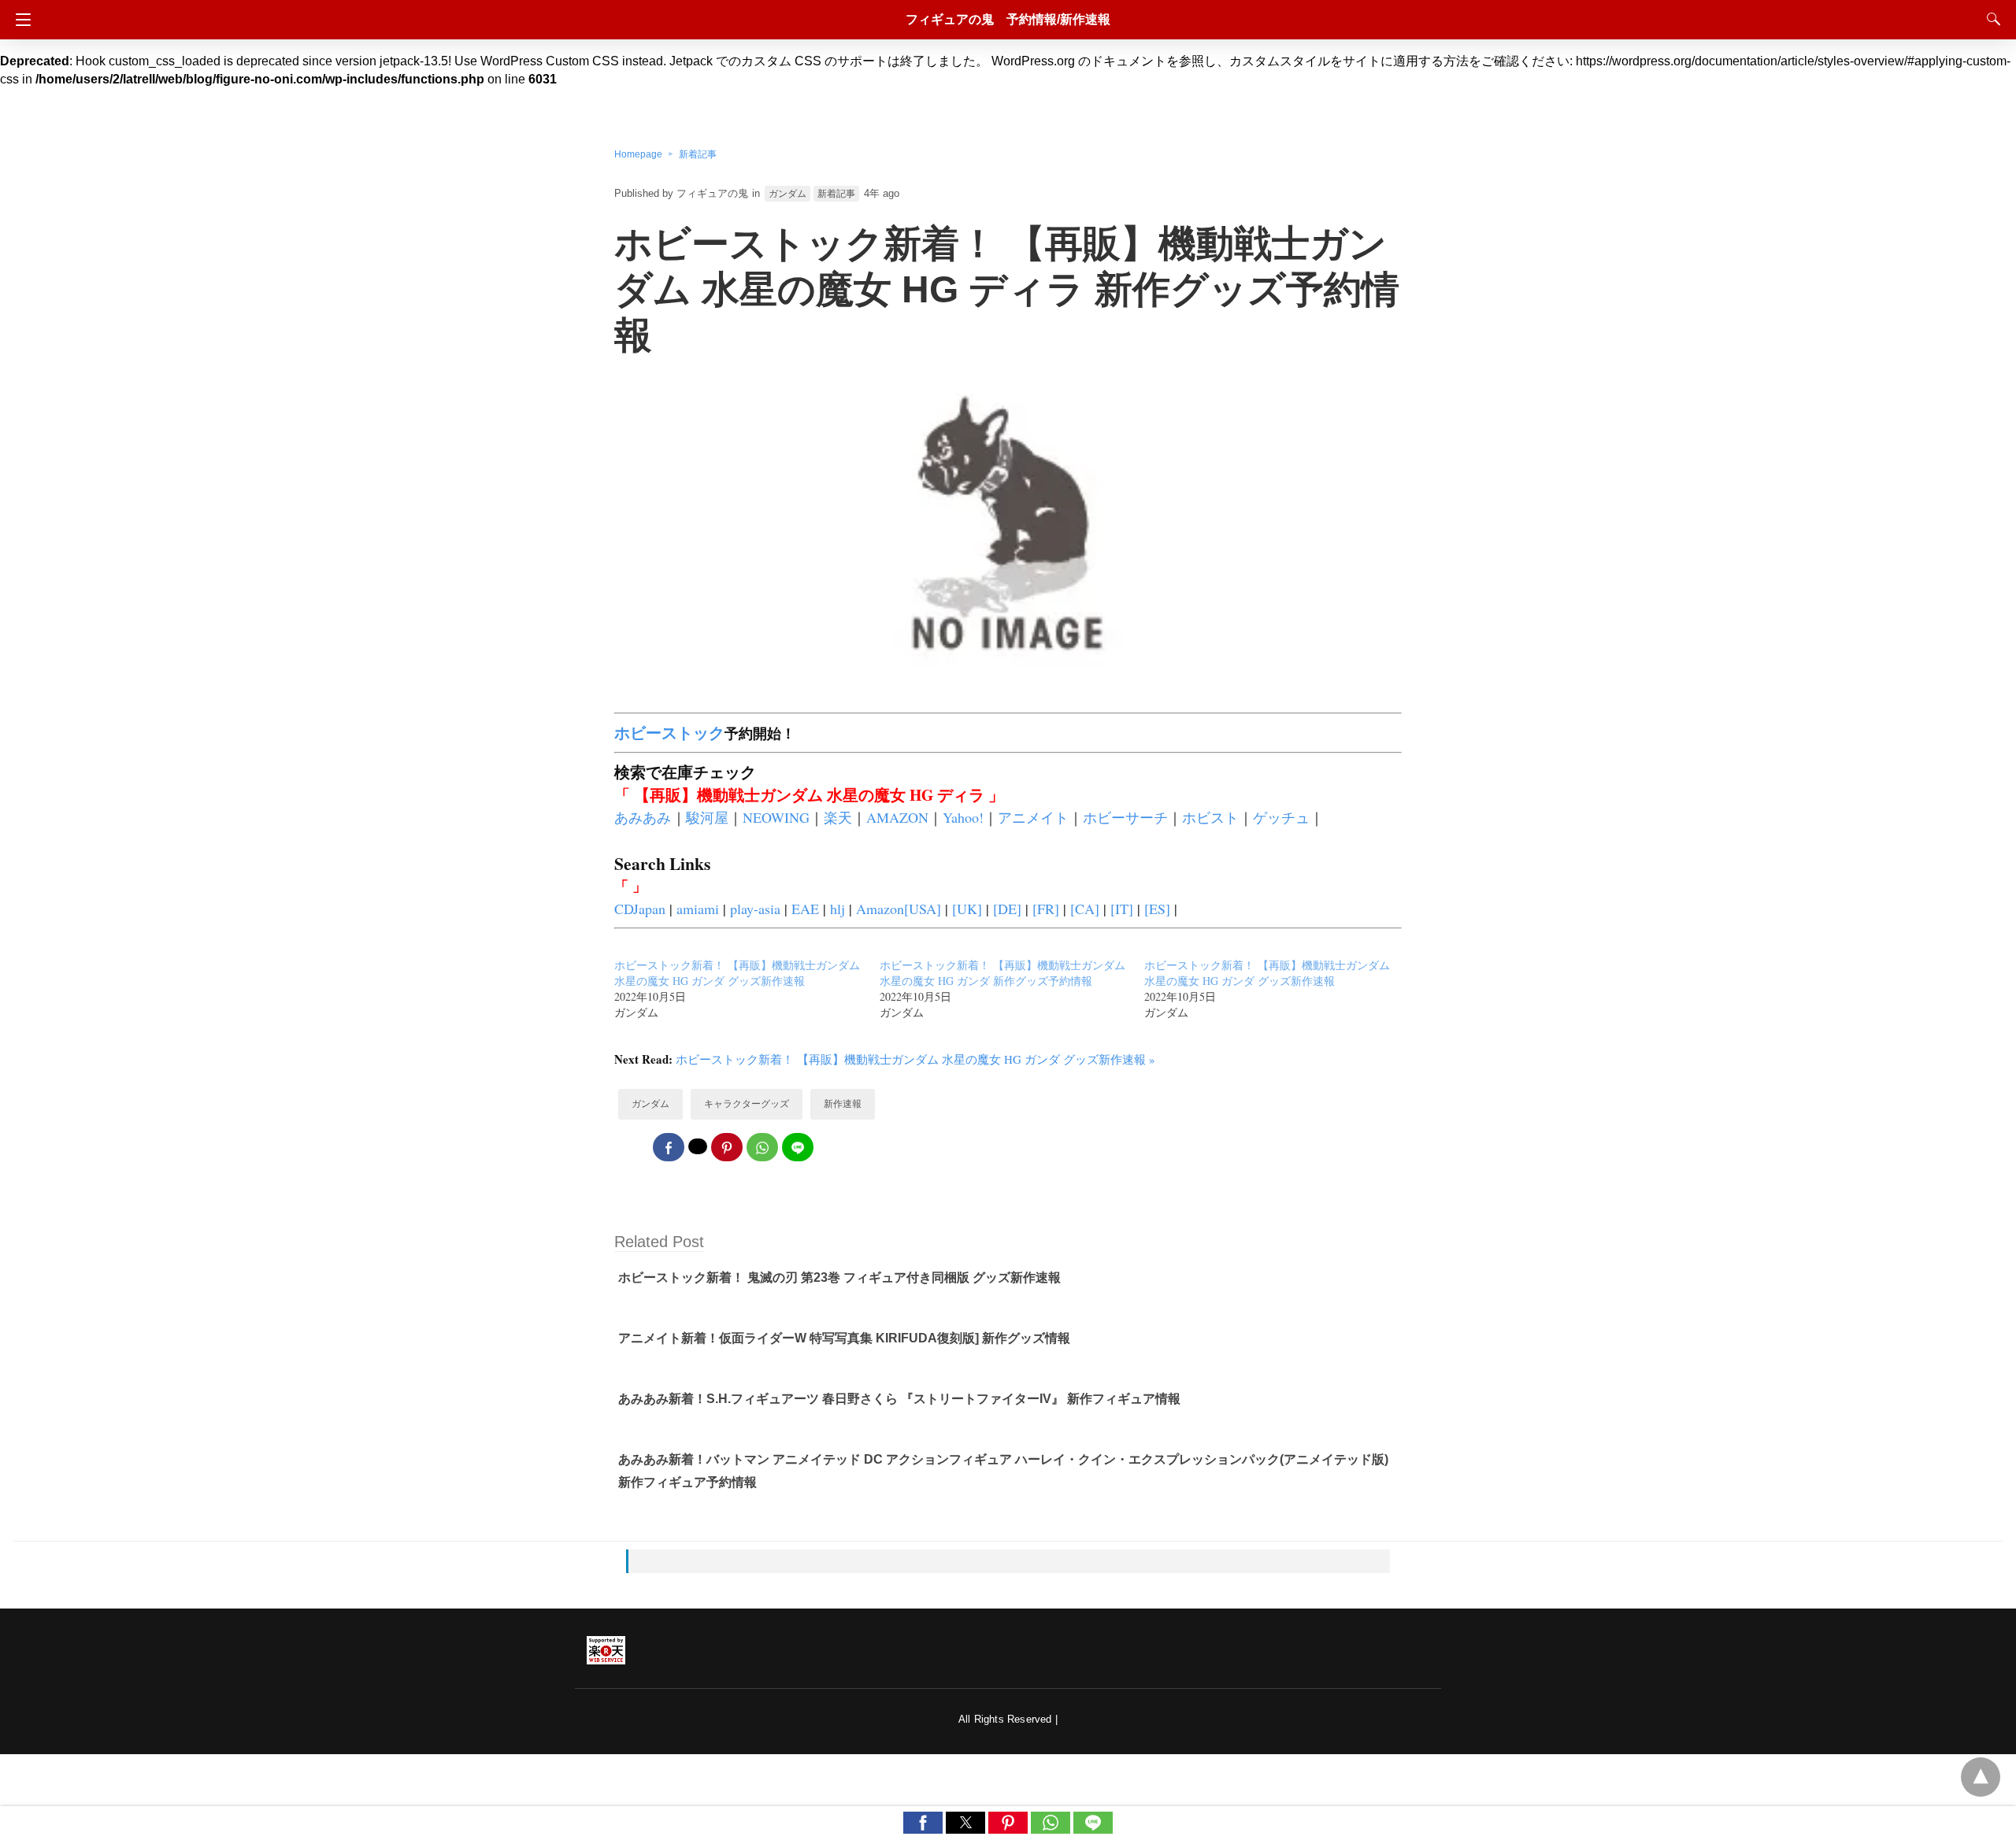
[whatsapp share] (762, 1147)
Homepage (638, 154)
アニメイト (1033, 817)
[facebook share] (669, 1147)
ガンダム (787, 194)
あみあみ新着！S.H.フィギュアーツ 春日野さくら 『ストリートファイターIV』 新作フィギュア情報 (899, 1399)
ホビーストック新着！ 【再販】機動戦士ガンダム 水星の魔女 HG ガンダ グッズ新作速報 (737, 973)
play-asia (755, 909)
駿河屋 (707, 817)
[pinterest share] (727, 1147)
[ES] (1157, 909)
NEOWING (776, 817)
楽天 (838, 817)
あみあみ (643, 817)
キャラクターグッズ (747, 1104)
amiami (698, 909)
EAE (805, 909)
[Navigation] (19, 20)
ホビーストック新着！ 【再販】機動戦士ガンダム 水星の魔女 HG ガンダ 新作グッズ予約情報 (1002, 973)
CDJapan (640, 909)
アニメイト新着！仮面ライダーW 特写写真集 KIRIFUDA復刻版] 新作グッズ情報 (844, 1338)
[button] (923, 1823)
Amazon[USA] (899, 909)
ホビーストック (669, 733)
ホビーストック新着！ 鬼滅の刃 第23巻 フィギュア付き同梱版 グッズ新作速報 (839, 1277)
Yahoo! (963, 817)
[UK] (967, 909)
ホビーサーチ (1125, 817)
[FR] (1046, 909)
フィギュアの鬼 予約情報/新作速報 (1008, 19)
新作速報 (843, 1104)
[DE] (1007, 909)
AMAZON (897, 817)
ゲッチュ (1281, 817)
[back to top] (1981, 1777)
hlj (838, 909)
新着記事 (698, 154)
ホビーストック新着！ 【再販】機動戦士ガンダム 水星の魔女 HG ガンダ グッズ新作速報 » (915, 1059)
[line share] (798, 1147)
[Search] (1990, 19)
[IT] (1122, 909)
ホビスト (1210, 817)
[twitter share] (698, 1146)
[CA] (1085, 909)
